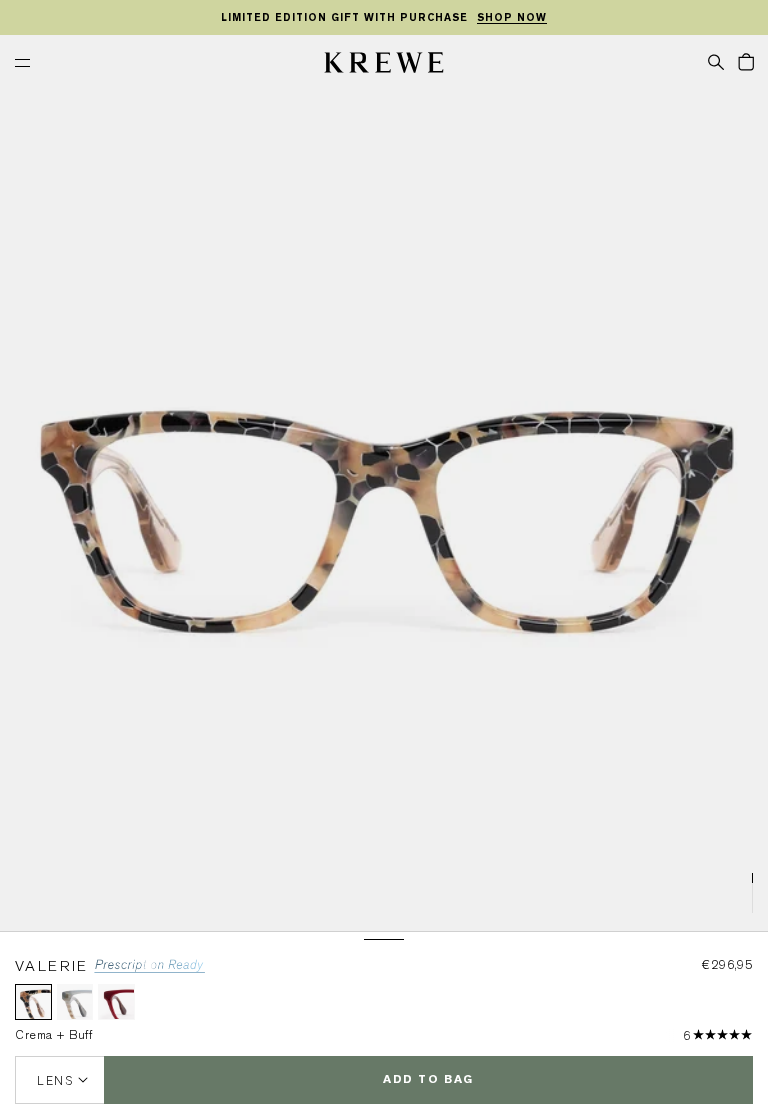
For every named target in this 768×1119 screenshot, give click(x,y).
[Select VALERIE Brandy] (116, 1002)
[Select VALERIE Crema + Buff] (33, 1002)
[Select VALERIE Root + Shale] (75, 1002)
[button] (716, 61)
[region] (384, 18)
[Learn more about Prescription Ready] (149, 969)
